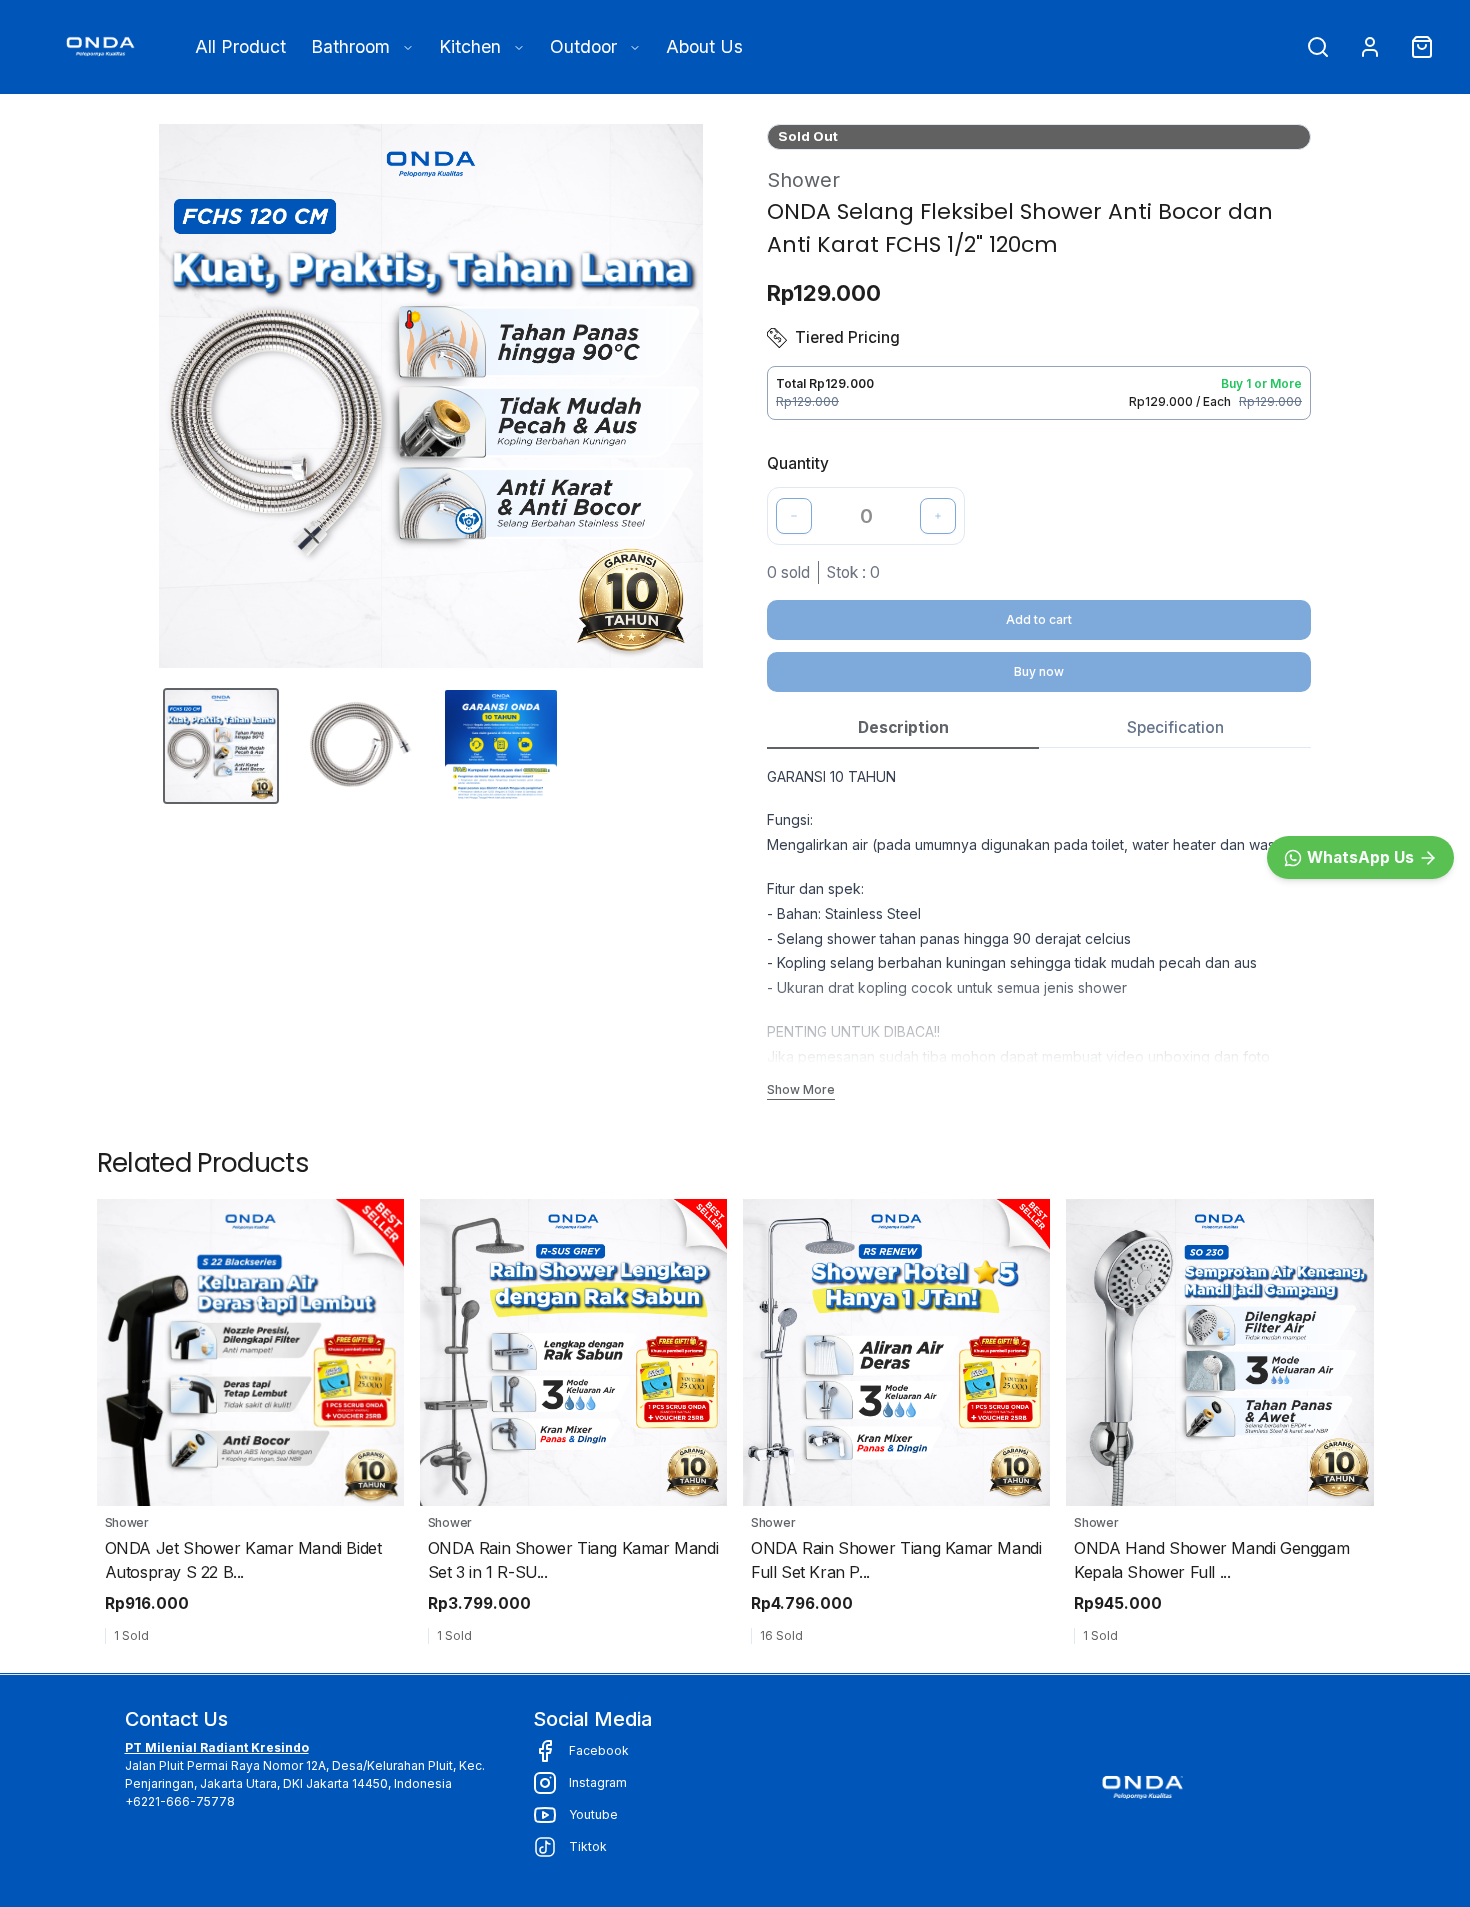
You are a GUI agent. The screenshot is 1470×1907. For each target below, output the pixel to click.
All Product (240, 46)
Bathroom (350, 46)
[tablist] (1039, 728)
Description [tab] (903, 727)
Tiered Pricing (847, 337)
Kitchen (470, 46)
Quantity (798, 463)
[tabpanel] (1039, 932)
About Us (704, 46)
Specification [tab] (1175, 727)
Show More (801, 1089)
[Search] (1318, 47)
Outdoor (583, 46)
